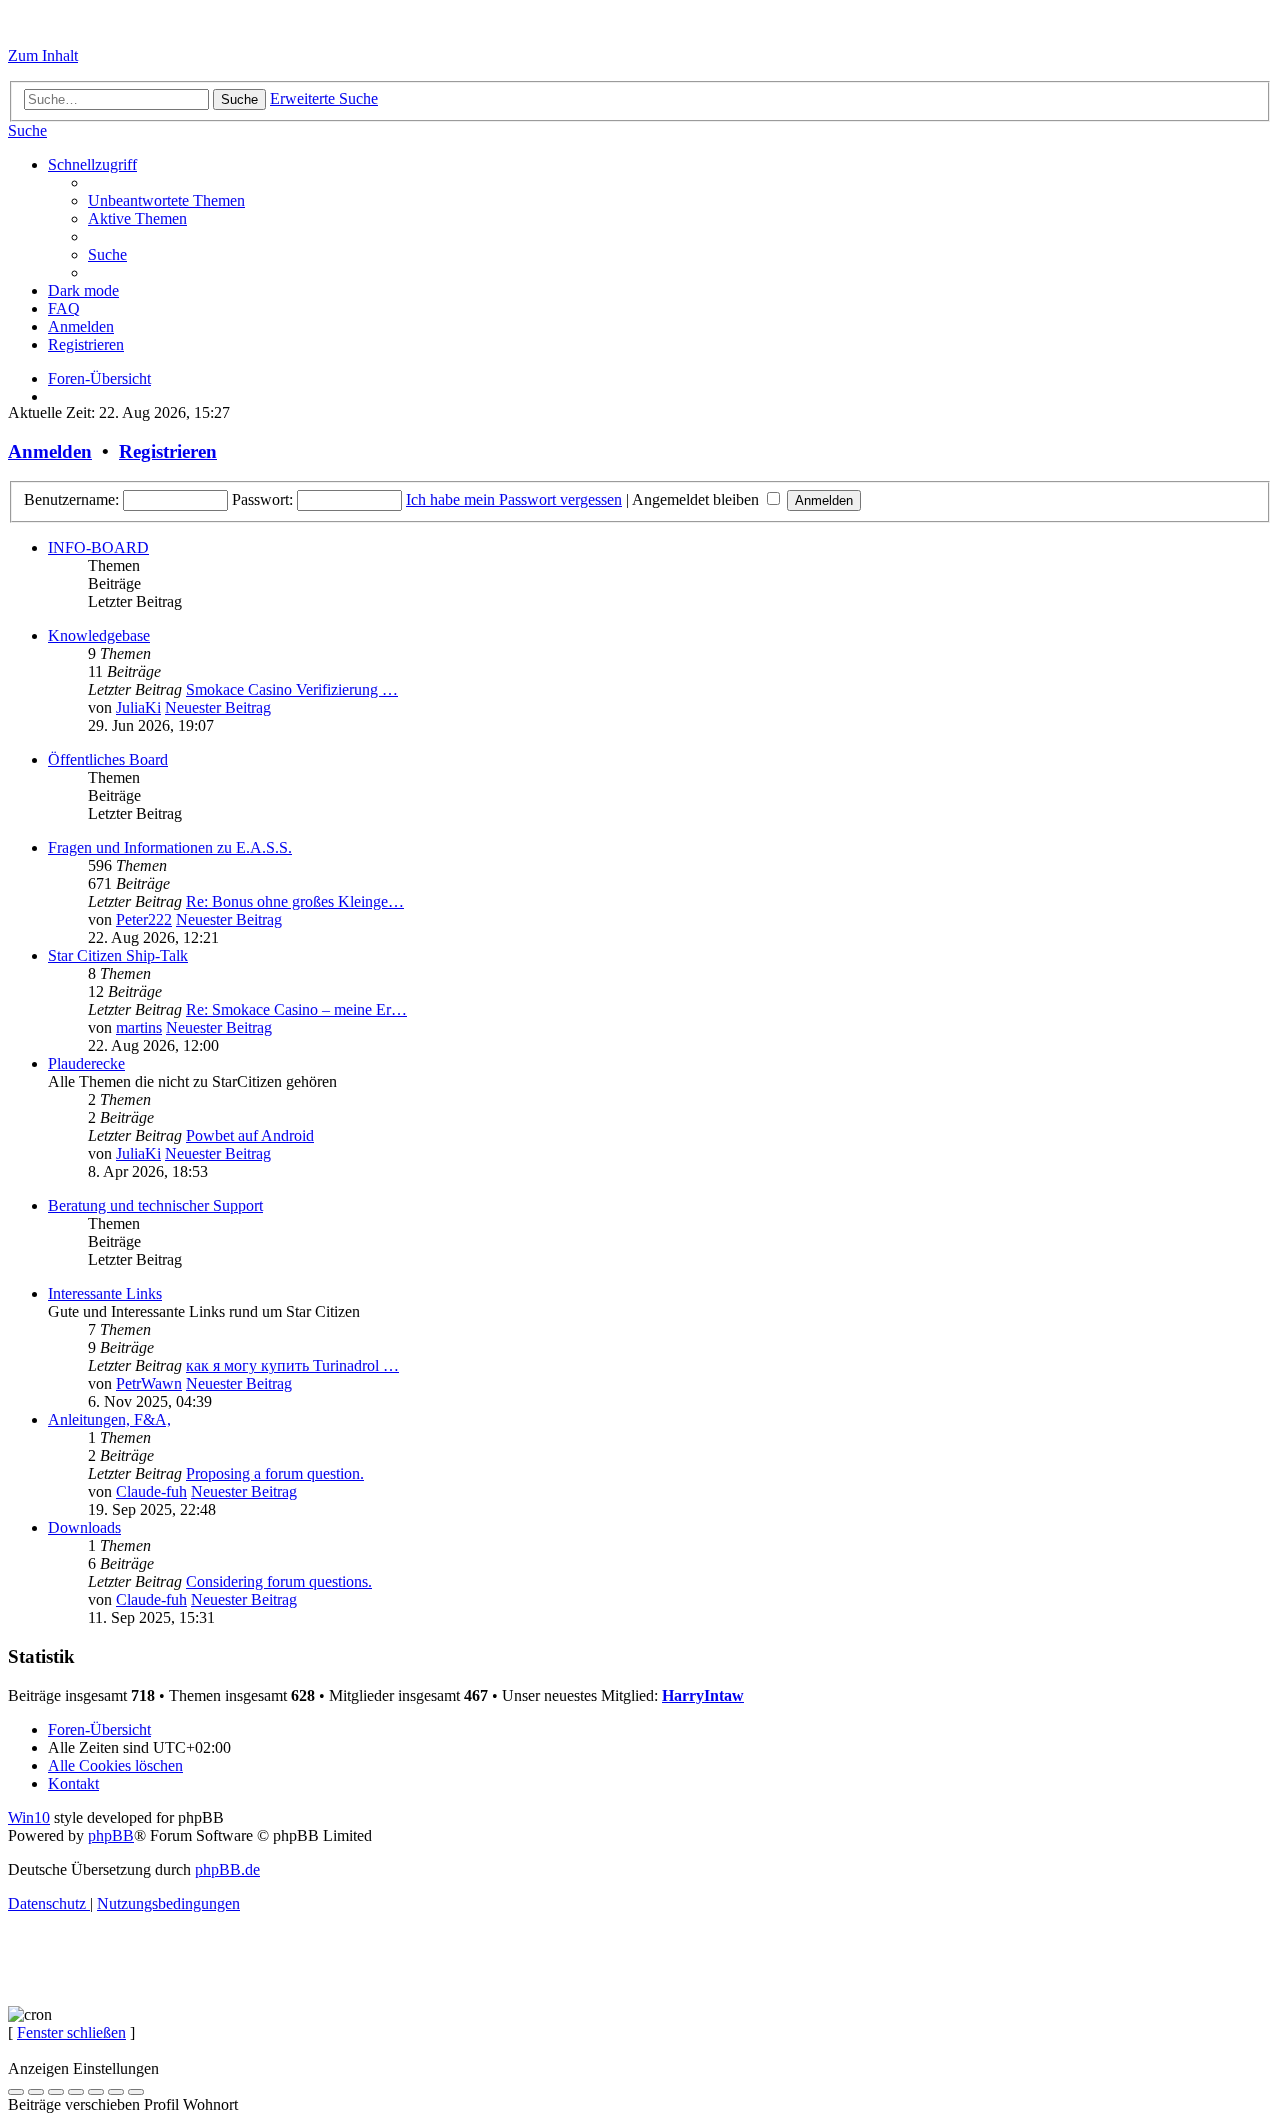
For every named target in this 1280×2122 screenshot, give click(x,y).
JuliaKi (138, 707)
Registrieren (168, 451)
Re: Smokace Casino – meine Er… (296, 1009)
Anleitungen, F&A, (109, 1419)
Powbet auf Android (250, 1135)
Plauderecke (86, 1063)
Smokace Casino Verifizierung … (292, 689)
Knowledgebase (99, 635)
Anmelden (50, 451)
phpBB (111, 1835)
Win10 (29, 1817)
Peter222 (144, 919)
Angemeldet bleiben (697, 499)
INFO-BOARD (98, 547)
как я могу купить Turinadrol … (292, 1365)
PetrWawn (149, 1383)
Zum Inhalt (43, 55)
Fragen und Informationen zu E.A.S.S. (170, 847)
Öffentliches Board (108, 759)
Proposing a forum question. (275, 1473)
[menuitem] (27, 130)
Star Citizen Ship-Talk (118, 955)
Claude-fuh (151, 1491)
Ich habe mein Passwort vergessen (514, 499)
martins (139, 1027)
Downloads (84, 1527)
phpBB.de (227, 1869)
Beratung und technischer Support (155, 1205)
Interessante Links (105, 1293)
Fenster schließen (71, 2032)
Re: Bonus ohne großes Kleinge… (295, 901)
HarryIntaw (703, 1695)
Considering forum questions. (279, 1581)
